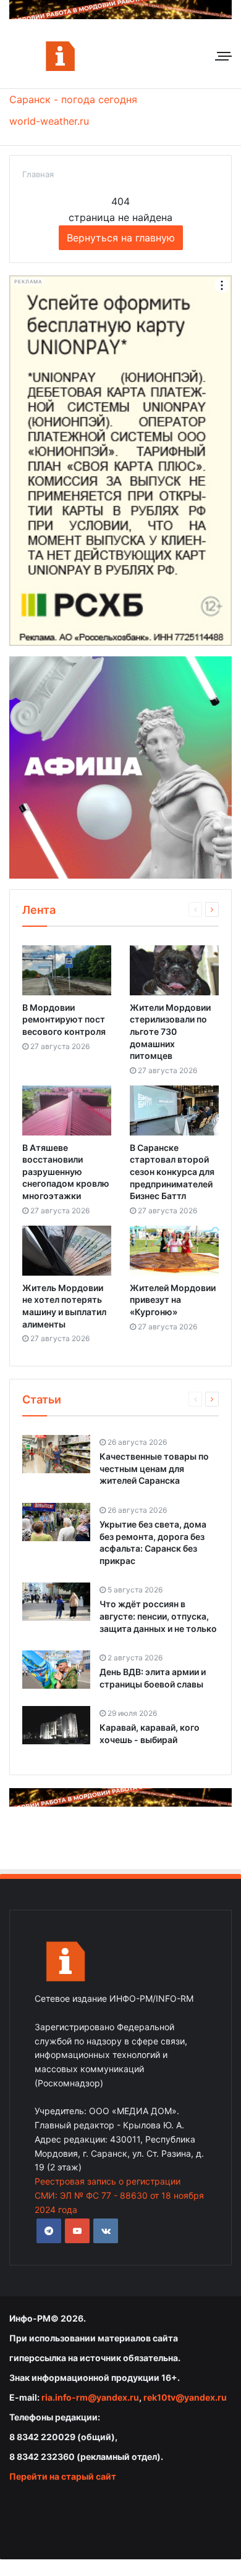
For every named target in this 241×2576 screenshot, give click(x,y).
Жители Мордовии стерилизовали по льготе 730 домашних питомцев (170, 1031)
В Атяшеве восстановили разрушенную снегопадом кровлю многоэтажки (66, 1172)
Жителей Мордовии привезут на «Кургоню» (173, 1300)
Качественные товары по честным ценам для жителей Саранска (154, 1468)
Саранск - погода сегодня (73, 99)
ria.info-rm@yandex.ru (90, 2397)
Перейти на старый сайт (63, 2476)
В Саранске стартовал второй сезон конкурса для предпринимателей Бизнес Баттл (172, 1172)
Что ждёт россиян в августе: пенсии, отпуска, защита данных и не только (158, 1616)
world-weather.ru (49, 121)
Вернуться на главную (121, 238)
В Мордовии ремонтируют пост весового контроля (64, 1019)
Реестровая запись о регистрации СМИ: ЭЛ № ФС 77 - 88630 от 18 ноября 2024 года (119, 2195)
